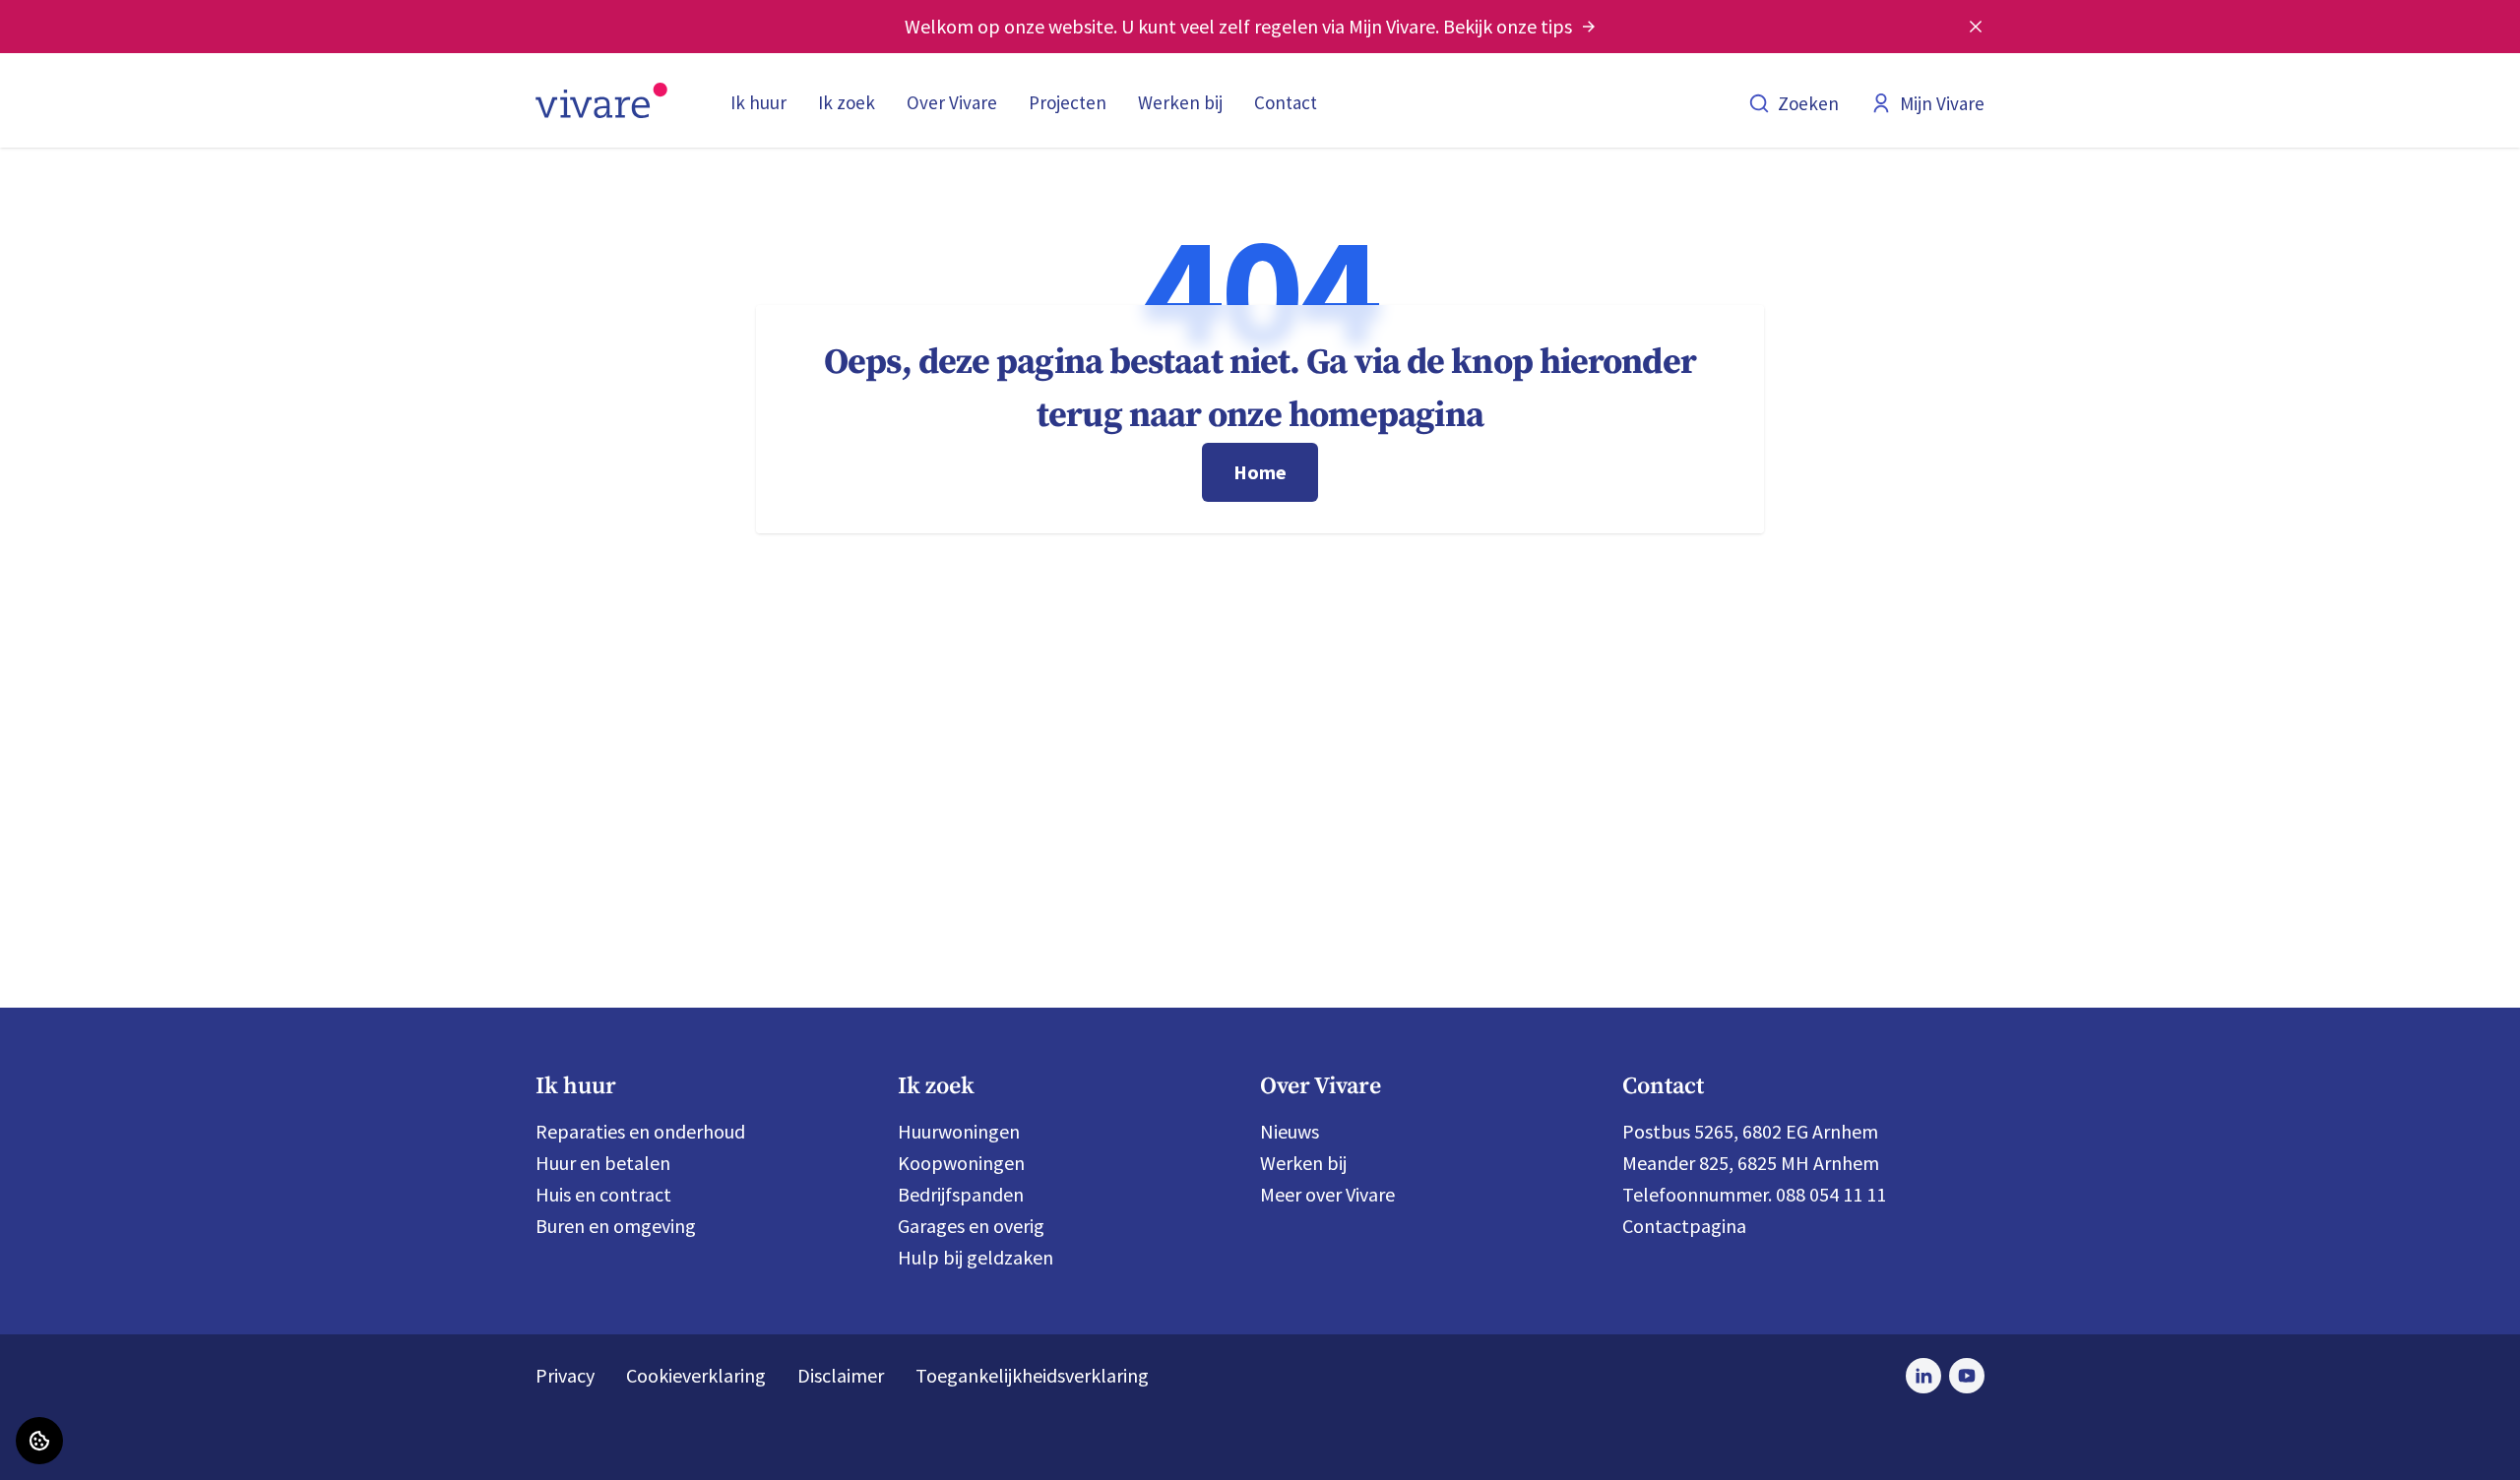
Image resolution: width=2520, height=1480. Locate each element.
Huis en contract (603, 1194)
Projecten (1068, 102)
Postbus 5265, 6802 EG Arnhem (1750, 1131)
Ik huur (758, 102)
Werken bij (1180, 102)
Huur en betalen (603, 1163)
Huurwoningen (959, 1131)
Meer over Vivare (1327, 1194)
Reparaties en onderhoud (640, 1131)
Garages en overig (971, 1226)
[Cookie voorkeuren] (39, 1441)
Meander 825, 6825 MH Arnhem (1751, 1163)
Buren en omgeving (616, 1226)
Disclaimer (841, 1375)
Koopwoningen (961, 1163)
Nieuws (1290, 1131)
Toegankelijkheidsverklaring (1032, 1375)
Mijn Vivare (1942, 103)
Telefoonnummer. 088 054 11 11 (1754, 1194)
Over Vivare (952, 102)
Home (1260, 472)
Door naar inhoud (88, 29)
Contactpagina (1684, 1226)
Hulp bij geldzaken (976, 1257)
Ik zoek (847, 102)
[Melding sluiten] (1976, 27)
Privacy (565, 1375)
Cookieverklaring (696, 1375)
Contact (1286, 102)
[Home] (601, 100)
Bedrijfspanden (961, 1194)
